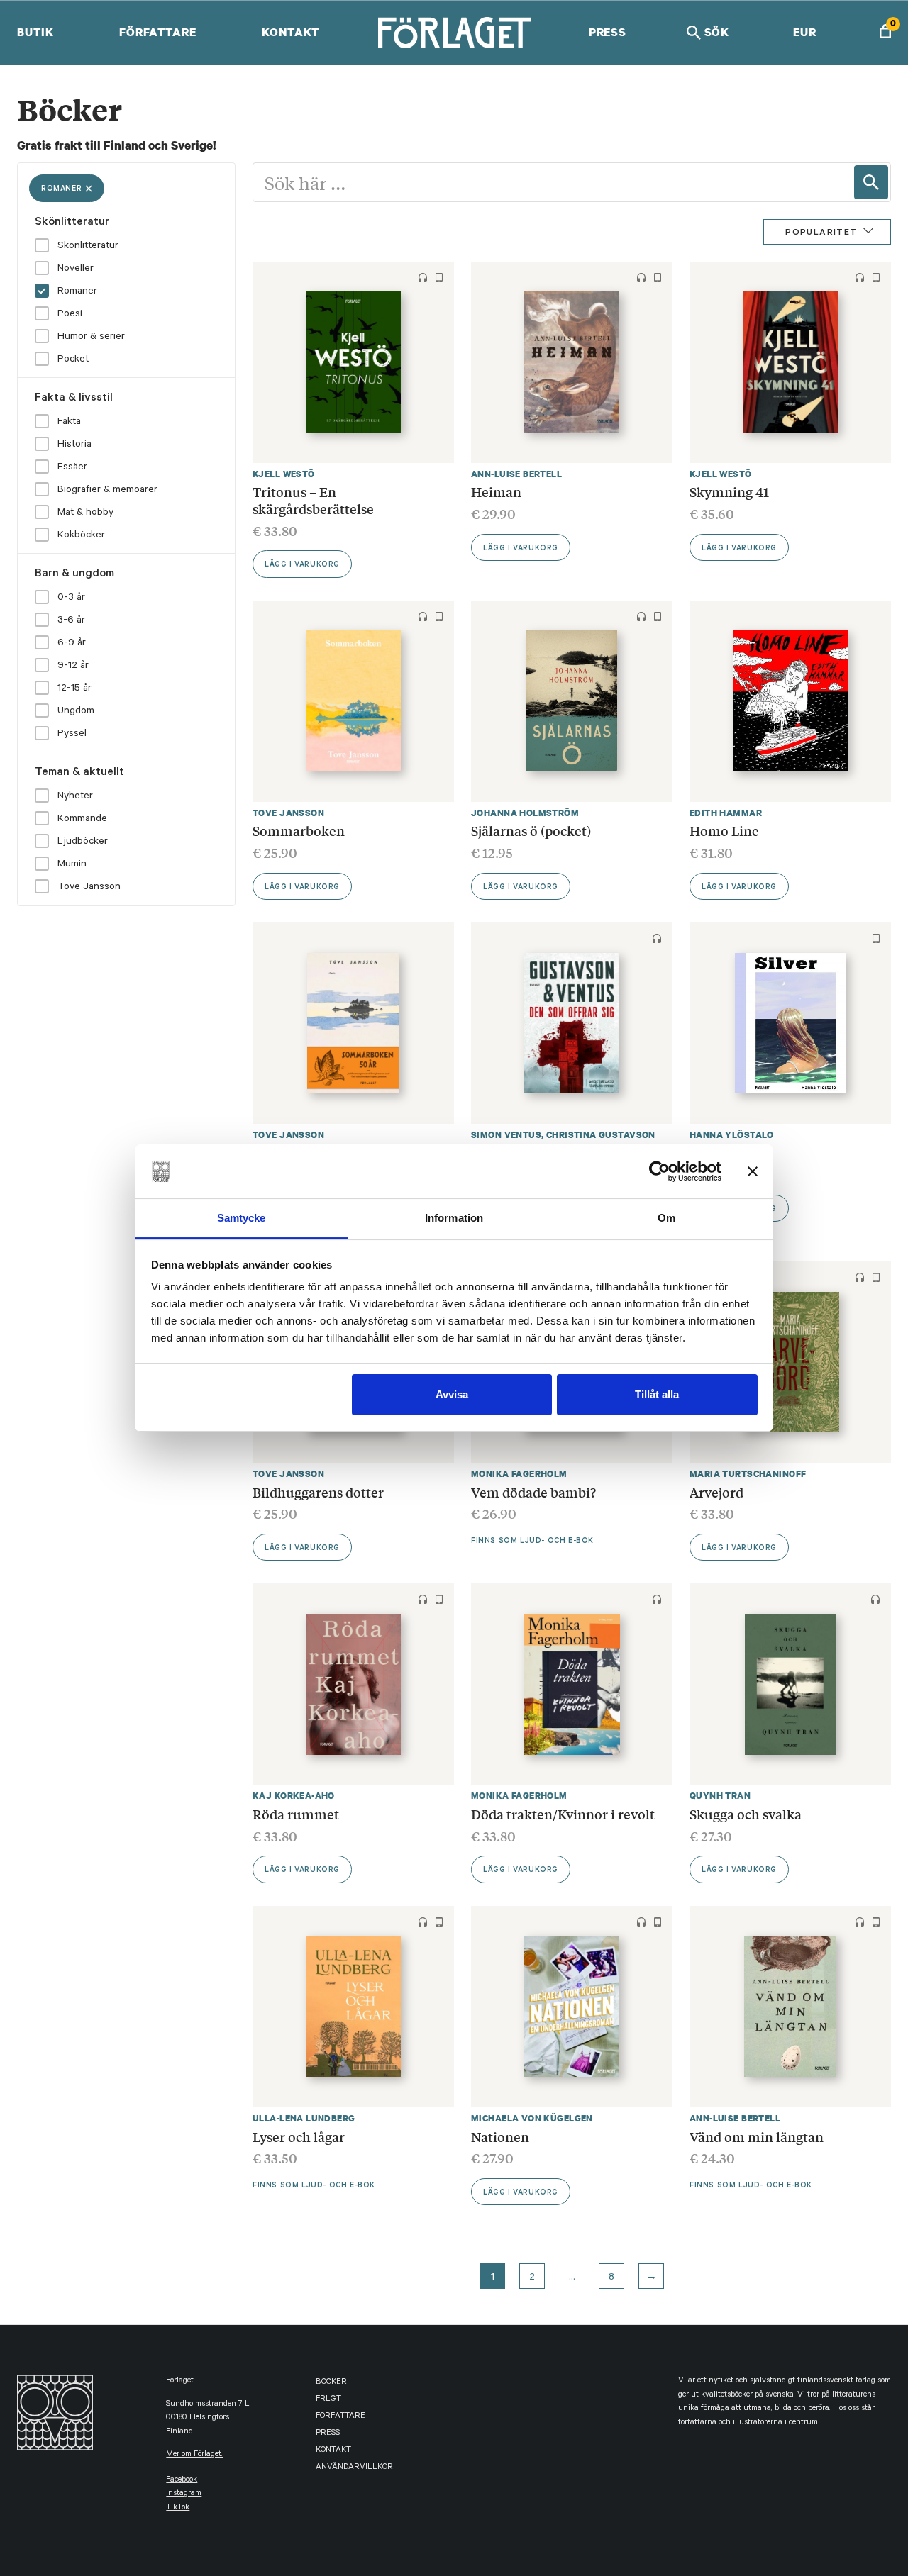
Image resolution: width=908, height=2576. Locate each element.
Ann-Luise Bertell (516, 474)
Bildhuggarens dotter (318, 1492)
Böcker (331, 2383)
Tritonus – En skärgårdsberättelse (313, 500)
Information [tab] (454, 1218)
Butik (35, 32)
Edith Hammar (726, 813)
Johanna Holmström (525, 813)
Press (608, 32)
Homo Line (724, 830)
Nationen (500, 2136)
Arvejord (716, 1492)
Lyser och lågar (299, 2136)
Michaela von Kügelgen (532, 2118)
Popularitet (821, 233)
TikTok (178, 2508)
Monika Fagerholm (519, 1474)
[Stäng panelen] (753, 1171)
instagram (184, 2494)
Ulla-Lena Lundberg (304, 2118)
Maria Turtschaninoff (748, 1474)
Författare (158, 32)
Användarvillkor (354, 2468)
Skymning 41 (729, 491)
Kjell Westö (284, 474)
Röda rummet (296, 1814)
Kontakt (290, 32)
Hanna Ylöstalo (732, 1135)
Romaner (61, 189)
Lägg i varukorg (302, 565)
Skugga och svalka (746, 1814)
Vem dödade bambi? (533, 1492)
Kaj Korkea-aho (294, 1796)
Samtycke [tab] (242, 1218)
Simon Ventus (506, 1135)
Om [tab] (666, 1218)
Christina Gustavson (601, 1135)
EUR (805, 32)
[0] (885, 33)
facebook (182, 2481)
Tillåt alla (657, 1394)
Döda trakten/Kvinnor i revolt (563, 1814)
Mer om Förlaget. (194, 2455)
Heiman (496, 491)
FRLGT (328, 2400)
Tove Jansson (288, 813)
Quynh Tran (720, 1796)
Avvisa (452, 1394)
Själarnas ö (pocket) (531, 830)
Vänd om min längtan (757, 2136)
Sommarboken (299, 830)
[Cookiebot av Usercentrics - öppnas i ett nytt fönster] (659, 1171)
